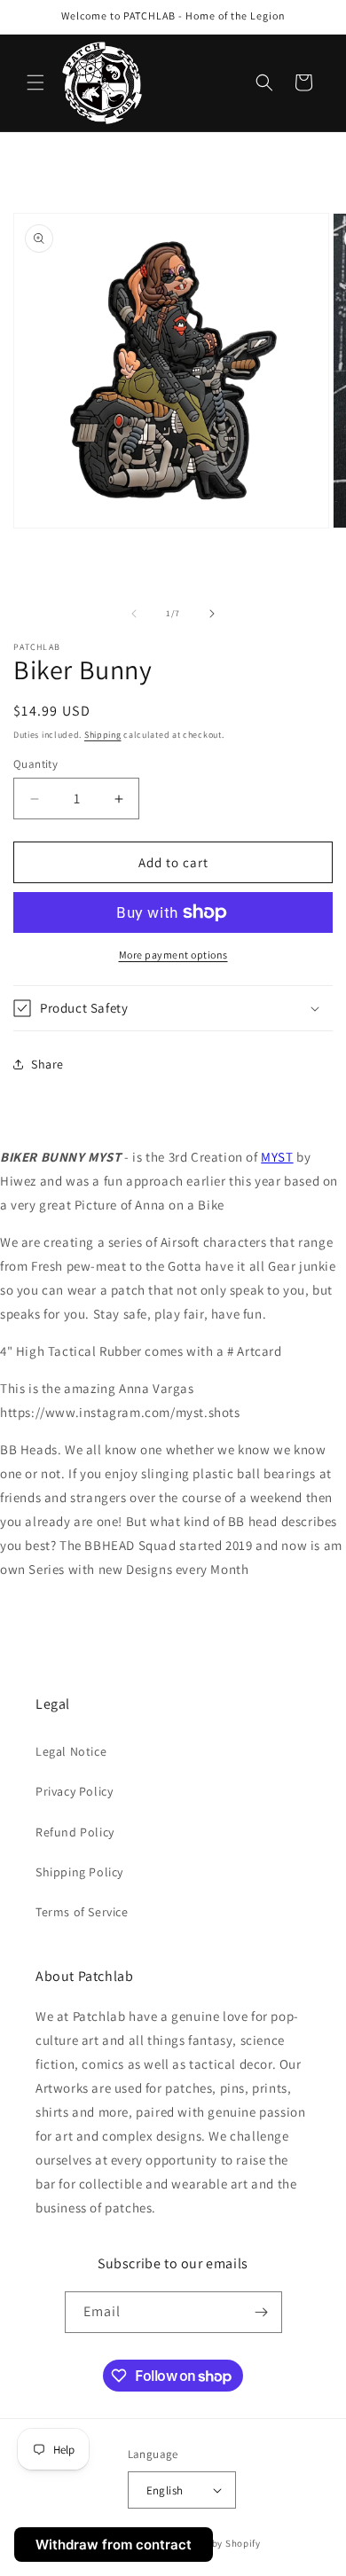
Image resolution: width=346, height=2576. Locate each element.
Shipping (103, 735)
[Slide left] (134, 614)
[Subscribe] (262, 2312)
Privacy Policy (74, 1791)
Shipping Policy (79, 1872)
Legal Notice (71, 1751)
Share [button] (47, 1064)
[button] (35, 82)
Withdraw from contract (114, 2545)
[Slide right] (212, 614)
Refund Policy (75, 1832)
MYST (277, 1157)
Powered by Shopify (215, 2543)
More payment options (173, 955)
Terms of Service (82, 1912)
